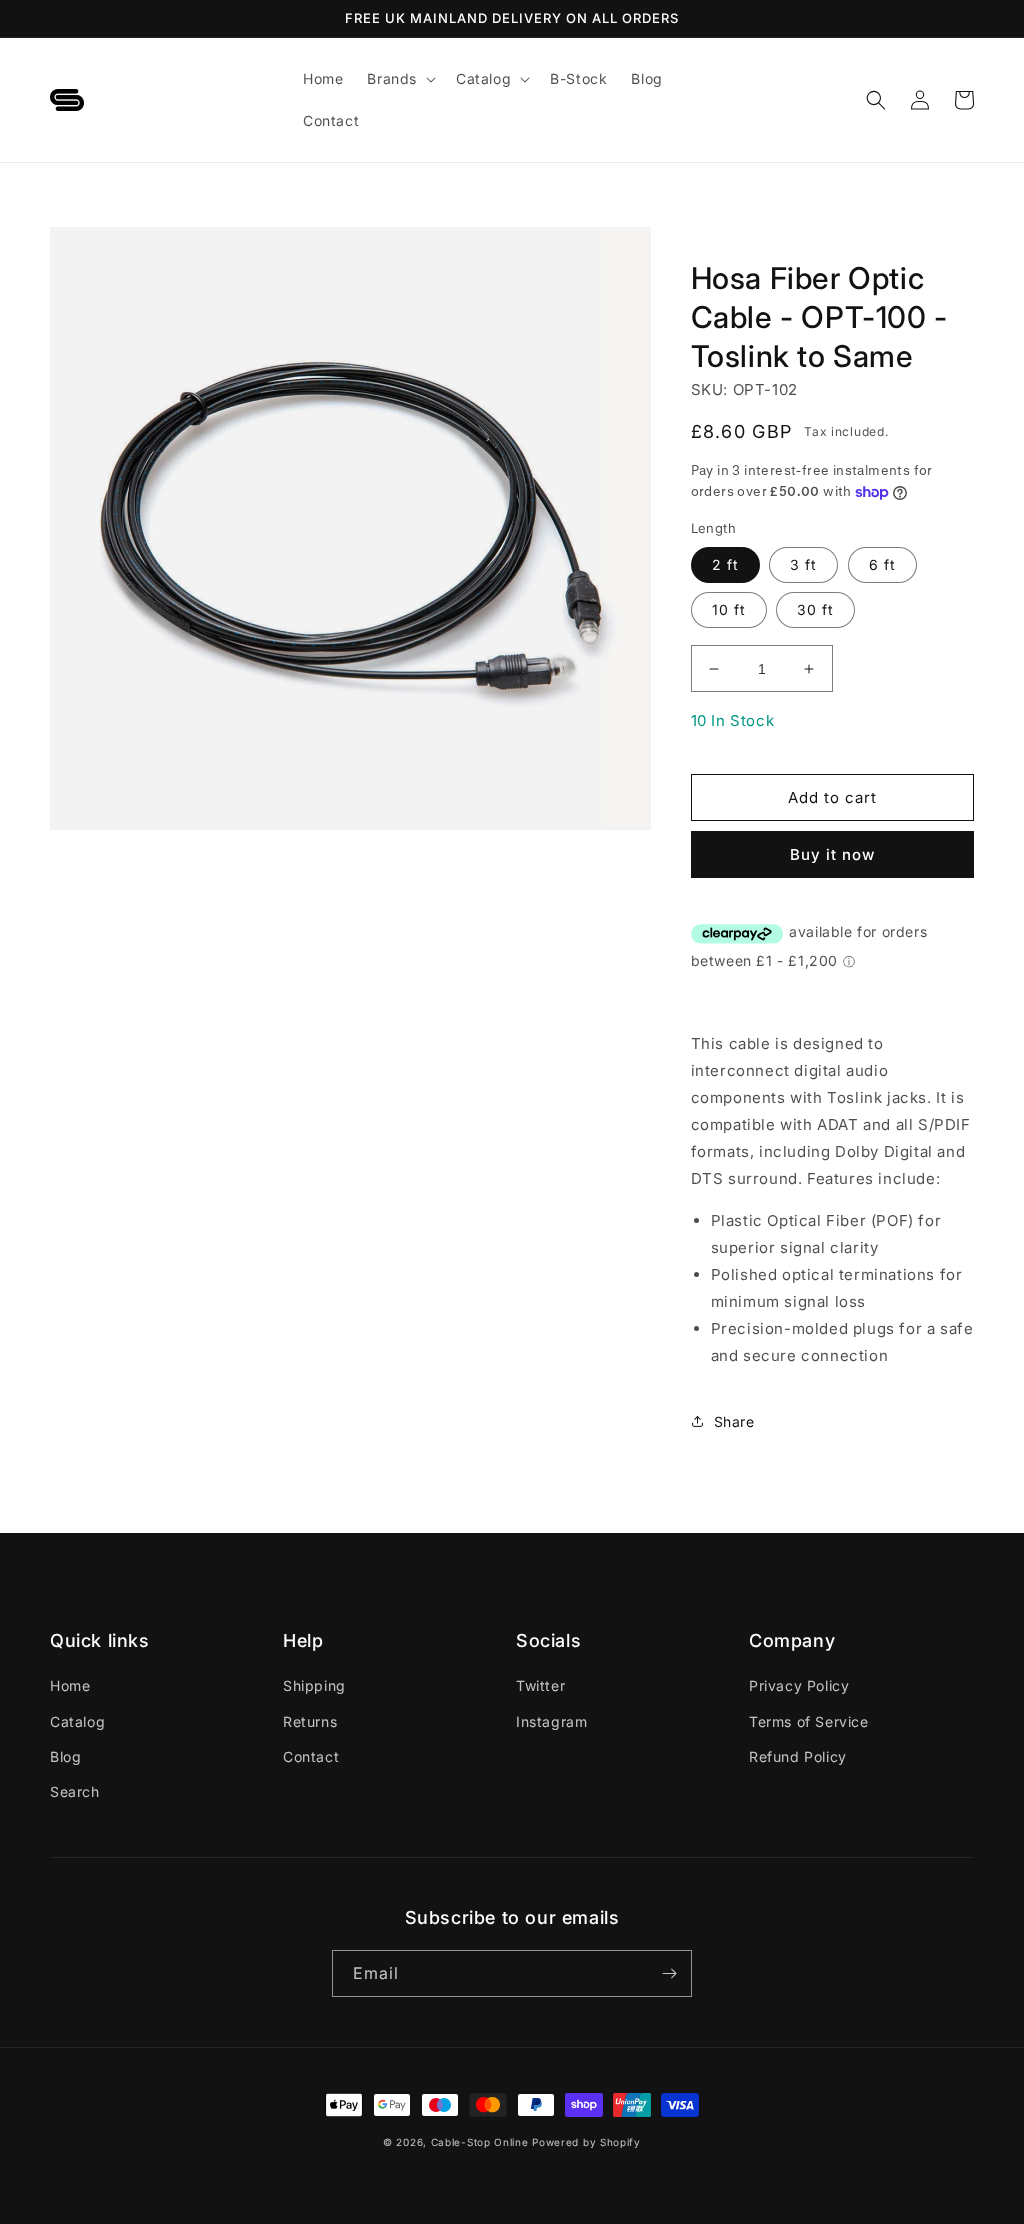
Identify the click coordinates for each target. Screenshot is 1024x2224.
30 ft (815, 609)
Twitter (540, 1685)
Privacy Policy (799, 1685)
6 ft (882, 564)
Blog (65, 1756)
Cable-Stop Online (480, 2142)
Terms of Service (809, 1721)
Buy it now (832, 854)
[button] (399, 79)
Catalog (77, 1721)
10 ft (729, 609)
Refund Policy (798, 1756)
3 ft (803, 564)
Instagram (551, 1721)
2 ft (725, 564)
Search (75, 1791)
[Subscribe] (669, 1973)
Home (70, 1685)
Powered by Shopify (586, 2142)
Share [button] (734, 1421)
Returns (310, 1721)
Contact (311, 1756)
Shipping (314, 1685)
